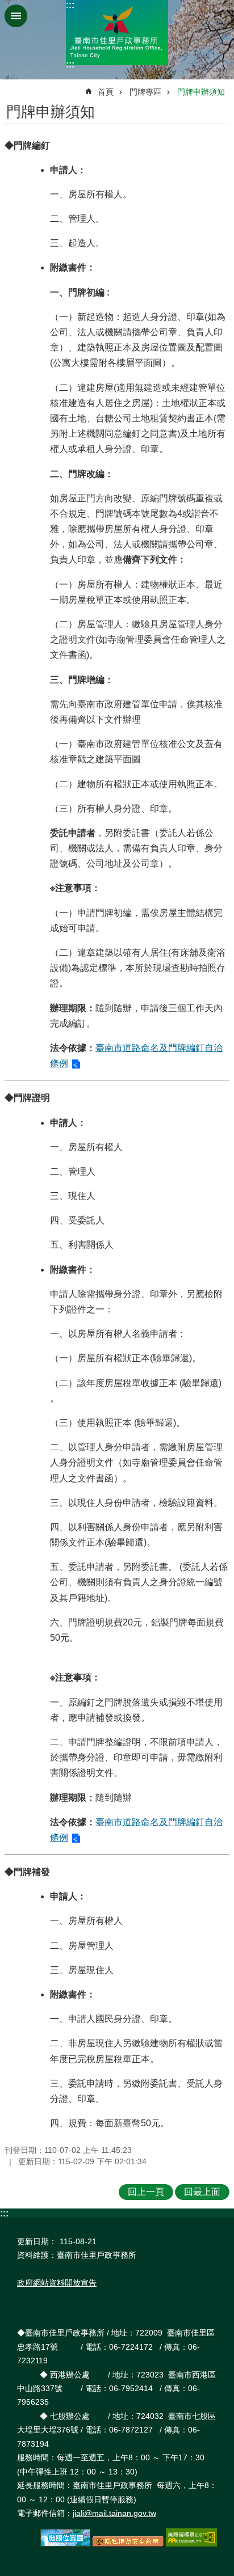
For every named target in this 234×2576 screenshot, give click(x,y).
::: (70, 5)
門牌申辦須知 (201, 92)
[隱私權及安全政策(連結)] (128, 2544)
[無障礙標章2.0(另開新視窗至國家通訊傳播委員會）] (191, 2544)
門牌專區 (145, 92)
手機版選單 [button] (16, 16)
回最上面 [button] (202, 2192)
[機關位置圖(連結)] (65, 2544)
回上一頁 (146, 2192)
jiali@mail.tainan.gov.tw (114, 2513)
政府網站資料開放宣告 (57, 2283)
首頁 (106, 92)
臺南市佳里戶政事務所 (117, 33)
